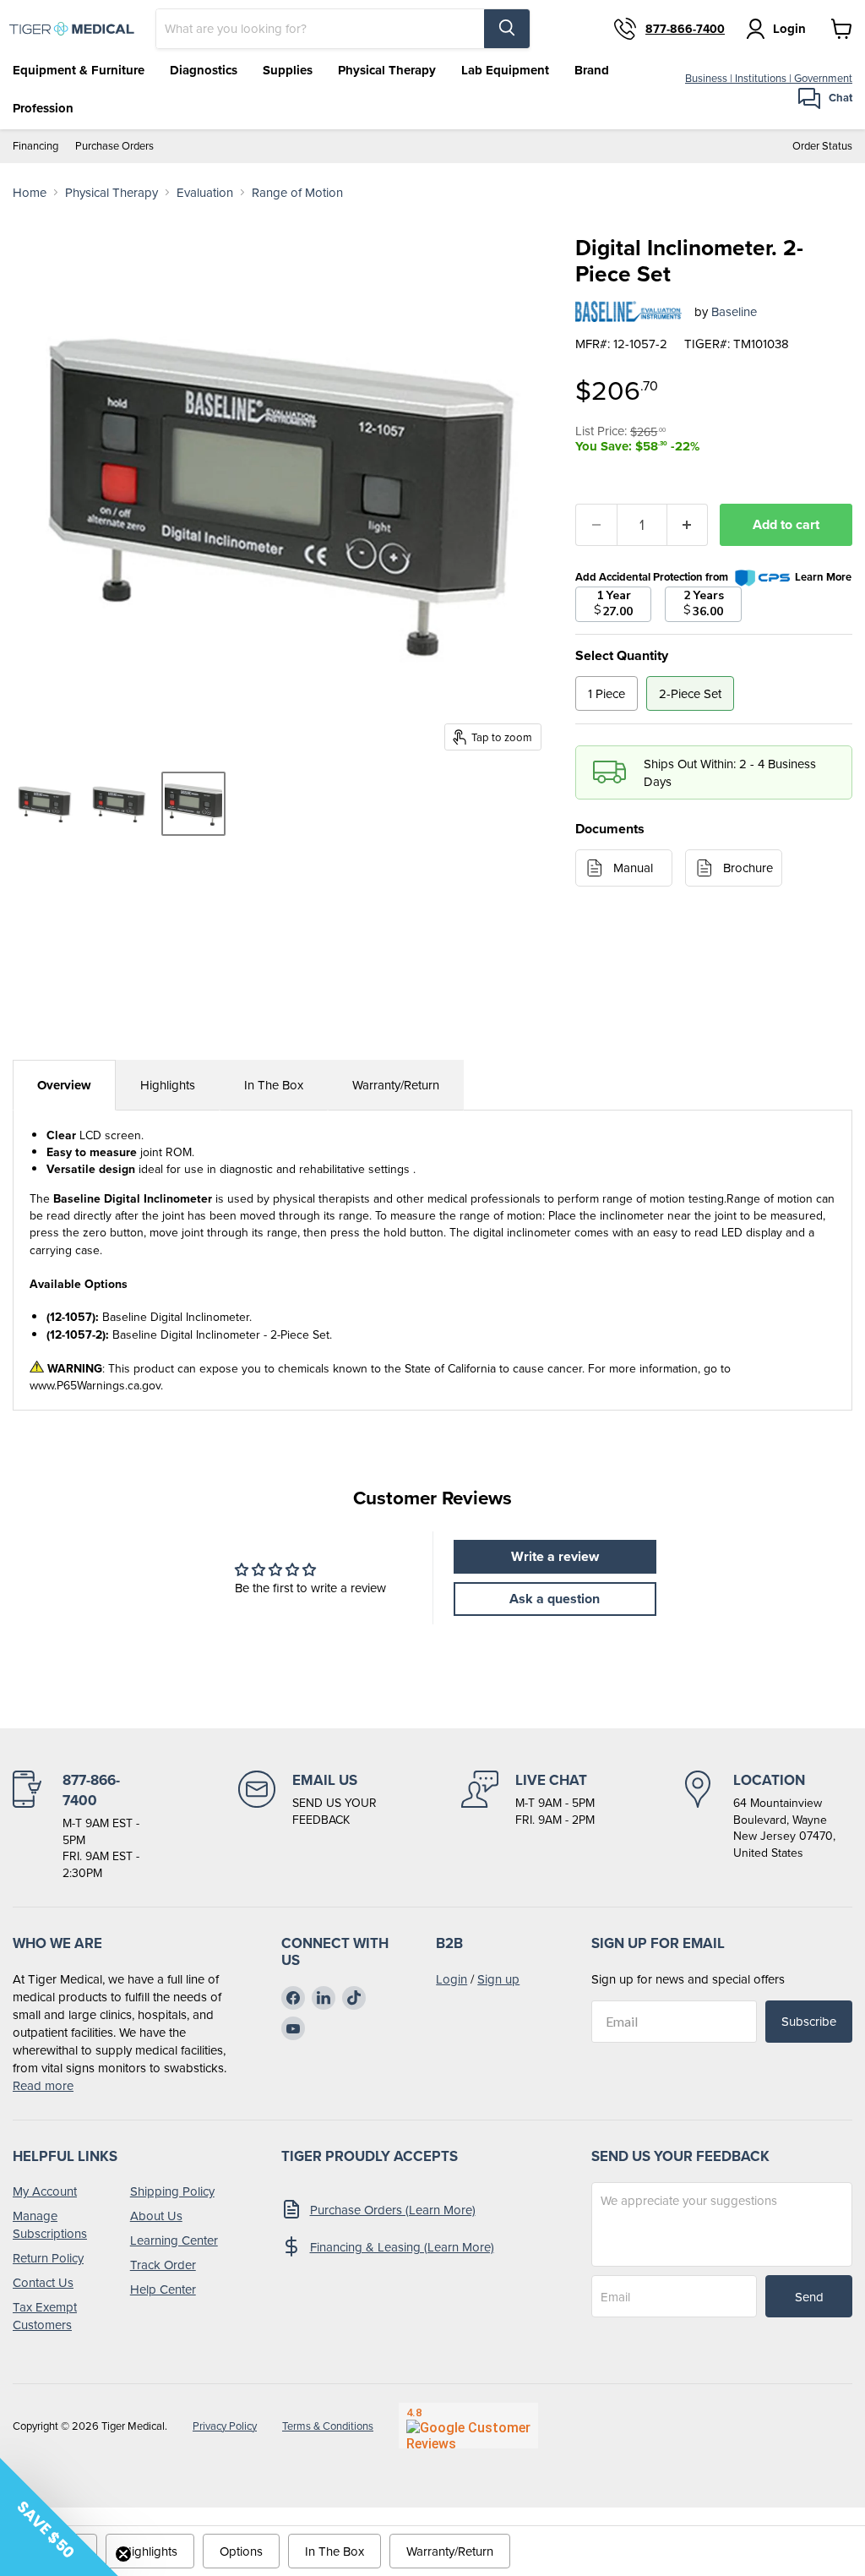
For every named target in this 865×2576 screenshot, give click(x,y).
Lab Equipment (505, 70)
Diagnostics (204, 70)
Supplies (288, 70)
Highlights (168, 1085)
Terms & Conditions (328, 2426)
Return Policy (48, 2258)
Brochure (748, 868)
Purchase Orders (114, 146)
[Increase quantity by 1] (688, 525)
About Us (156, 2216)
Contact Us (43, 2282)
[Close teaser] (123, 2554)
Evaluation (205, 192)
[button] (59, 2517)
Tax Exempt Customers (45, 2316)
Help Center (163, 2289)
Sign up (498, 1979)
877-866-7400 (685, 29)
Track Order (163, 2265)
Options (241, 2551)
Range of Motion (297, 192)
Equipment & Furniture (79, 70)
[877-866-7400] (81, 1826)
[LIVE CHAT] (528, 1826)
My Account (45, 2191)
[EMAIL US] (307, 1826)
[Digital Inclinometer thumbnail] (45, 804)
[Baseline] (628, 312)
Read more (43, 2085)
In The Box (274, 1085)
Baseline (734, 311)
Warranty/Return (396, 1085)
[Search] (507, 29)
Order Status (822, 146)
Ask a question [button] (555, 1599)
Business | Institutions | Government (769, 78)
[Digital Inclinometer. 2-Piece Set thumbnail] (193, 804)
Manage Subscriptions (50, 2224)
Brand (592, 70)
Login (452, 1979)
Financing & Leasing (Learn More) (402, 2247)
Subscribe (809, 2021)
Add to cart (786, 524)
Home (30, 192)
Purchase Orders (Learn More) (393, 2210)
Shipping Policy (172, 2191)
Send (809, 2297)
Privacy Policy (225, 2426)
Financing (35, 146)
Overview (64, 1085)
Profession (43, 108)
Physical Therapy (387, 70)
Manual (633, 868)
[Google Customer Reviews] (468, 2426)
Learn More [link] (823, 577)
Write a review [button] (555, 1556)
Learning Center (174, 2240)
